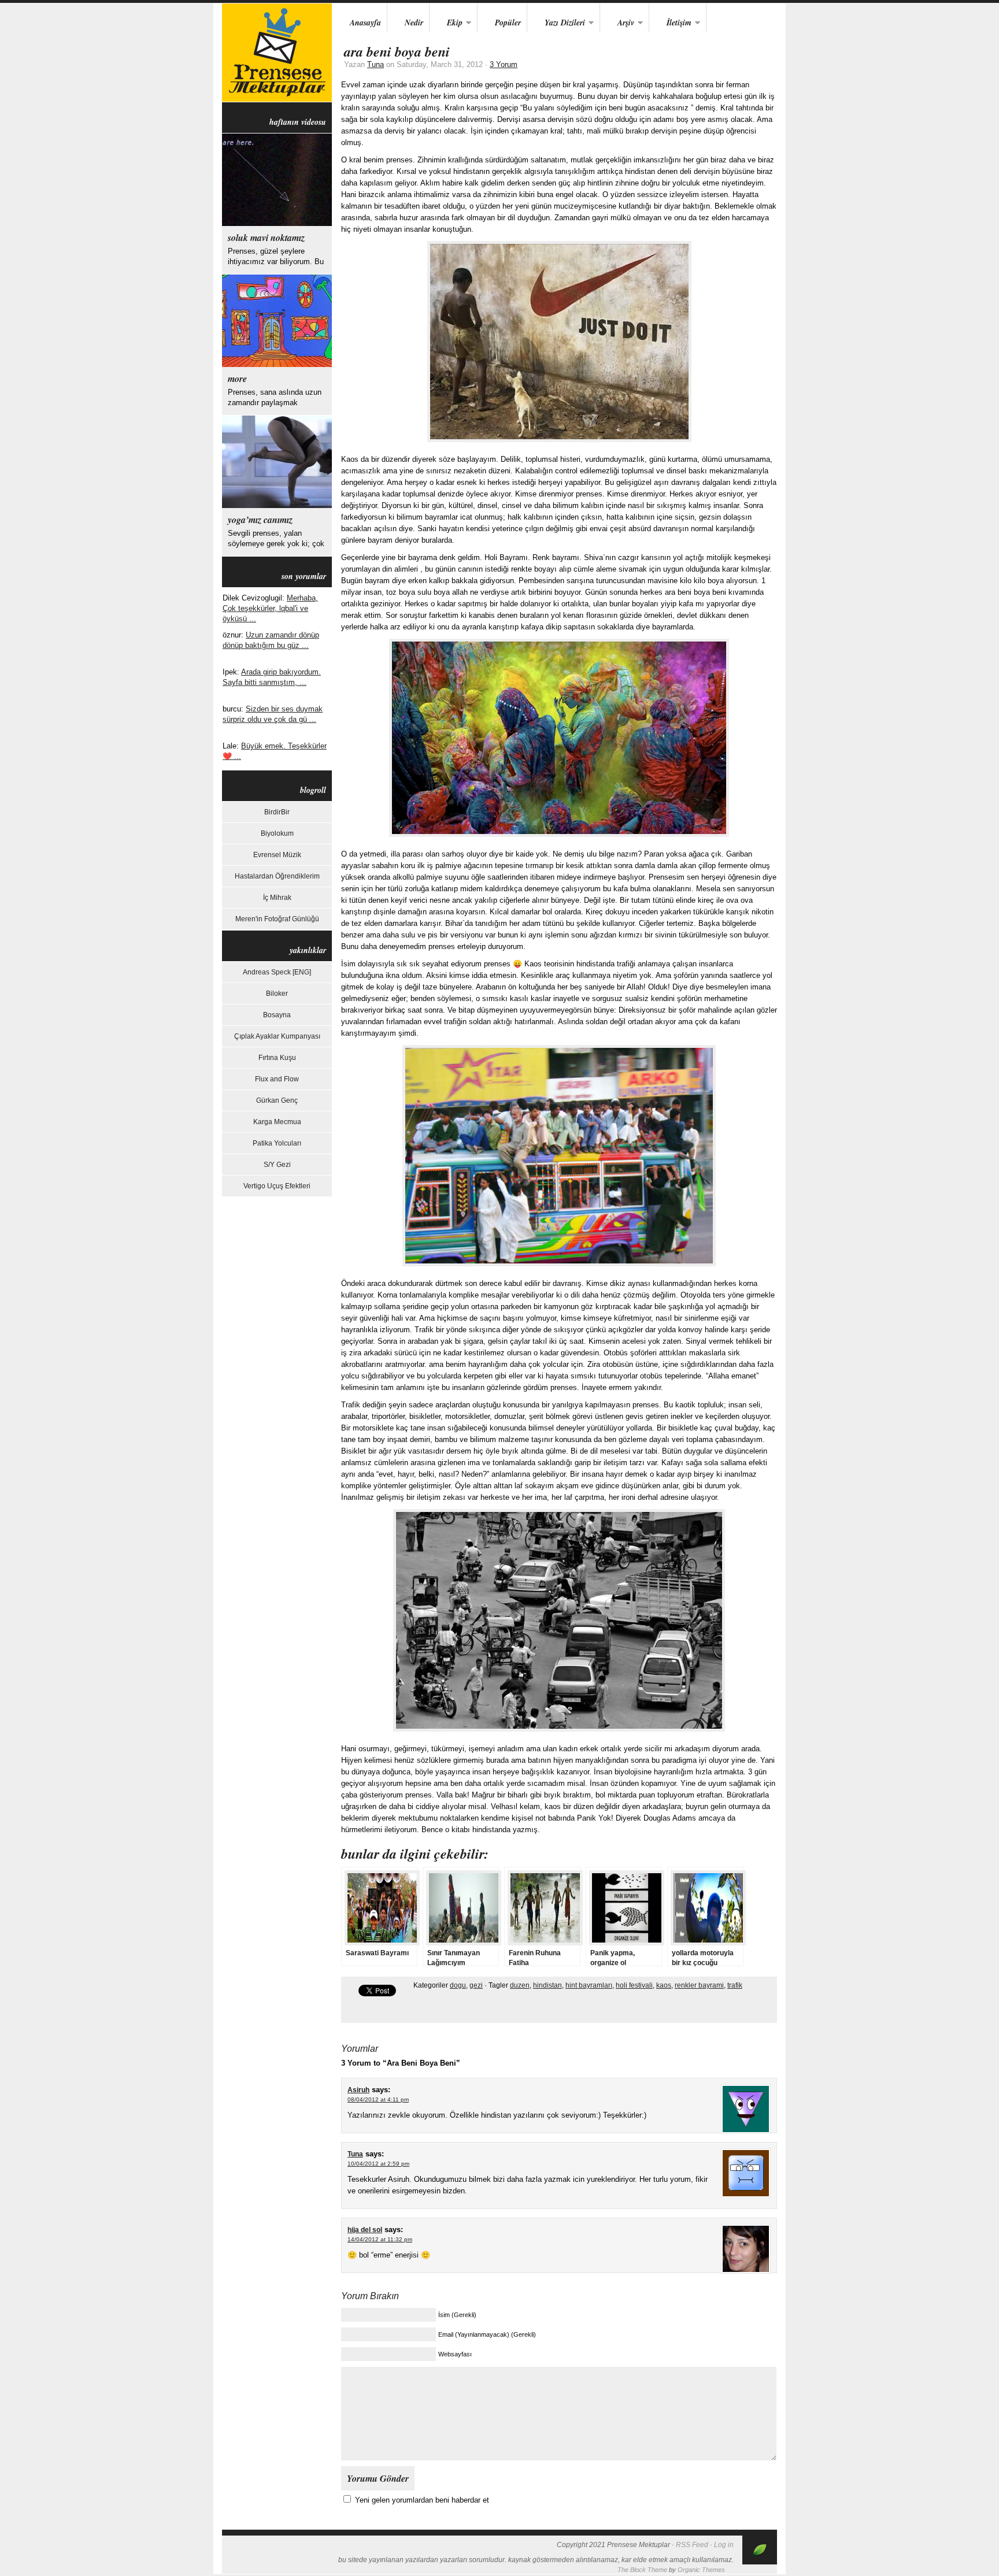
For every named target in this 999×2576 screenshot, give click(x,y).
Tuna (375, 64)
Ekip (446, 23)
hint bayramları (589, 1985)
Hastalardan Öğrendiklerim (277, 876)
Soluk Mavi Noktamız (266, 238)
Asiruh (358, 2090)
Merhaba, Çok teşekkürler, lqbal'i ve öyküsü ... (270, 608)
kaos (664, 1985)
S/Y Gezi (277, 1165)
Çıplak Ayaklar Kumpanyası (277, 1036)
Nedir (414, 23)
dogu (458, 1985)
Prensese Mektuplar (277, 53)
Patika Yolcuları (277, 1143)
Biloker (277, 994)
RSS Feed (692, 2545)
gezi (476, 1985)
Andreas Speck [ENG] (277, 972)
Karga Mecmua (277, 1122)
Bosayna (277, 1015)
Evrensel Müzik (277, 855)
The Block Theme (642, 2570)
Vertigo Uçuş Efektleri (277, 1186)
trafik (735, 1985)
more (237, 379)
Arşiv (617, 23)
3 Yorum (504, 64)
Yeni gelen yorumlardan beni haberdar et (422, 2500)
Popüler (508, 23)
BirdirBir (277, 812)
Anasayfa (365, 23)
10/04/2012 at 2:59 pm (378, 2164)
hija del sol (365, 2230)
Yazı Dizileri (556, 23)
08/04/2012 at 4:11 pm (378, 2099)
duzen (520, 1985)
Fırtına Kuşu (277, 1058)
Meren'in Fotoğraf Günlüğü (277, 919)
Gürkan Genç (277, 1100)
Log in (724, 2545)
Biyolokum (277, 833)
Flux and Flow (277, 1079)
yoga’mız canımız (260, 520)
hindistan (547, 1985)
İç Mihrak (277, 898)
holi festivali (634, 1985)
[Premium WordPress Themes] (760, 2562)
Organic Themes (701, 2570)
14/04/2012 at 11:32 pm (380, 2239)
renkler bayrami (699, 1985)
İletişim (670, 23)
